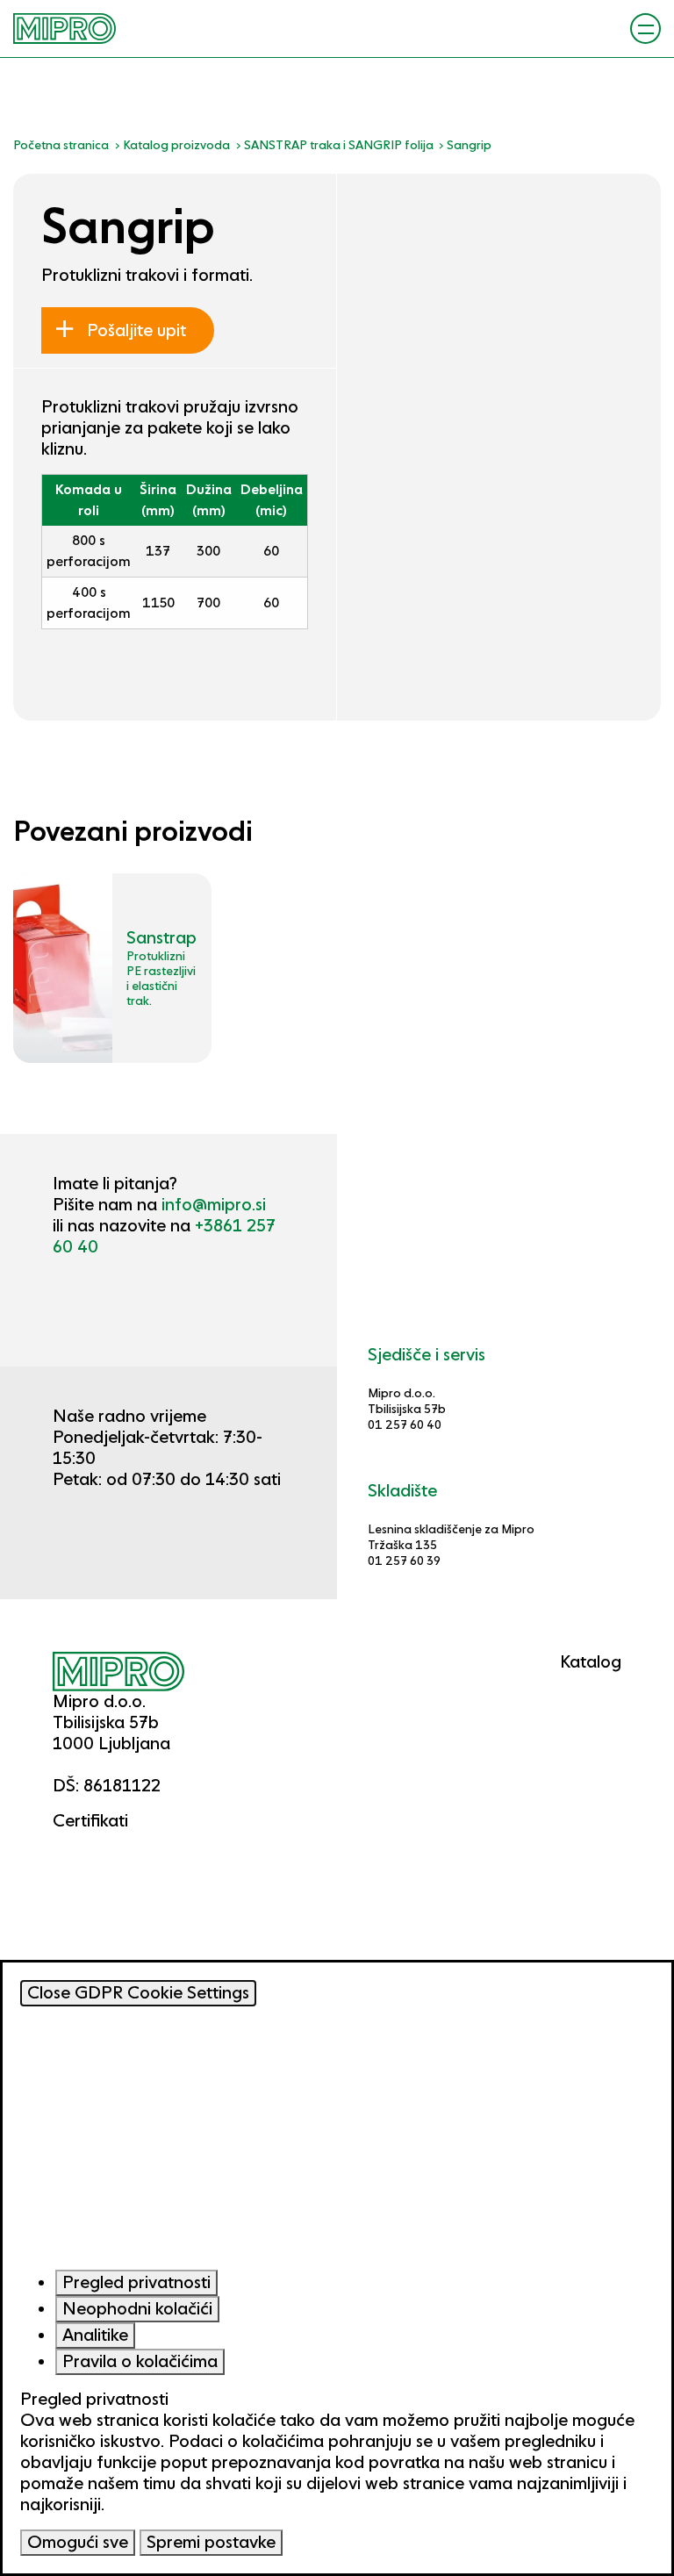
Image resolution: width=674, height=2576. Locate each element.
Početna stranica (61, 145)
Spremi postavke (211, 2542)
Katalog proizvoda (176, 145)
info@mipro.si (214, 1205)
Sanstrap (161, 938)
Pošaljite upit (134, 330)
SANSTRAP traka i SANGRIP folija (339, 145)
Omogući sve (78, 2542)
